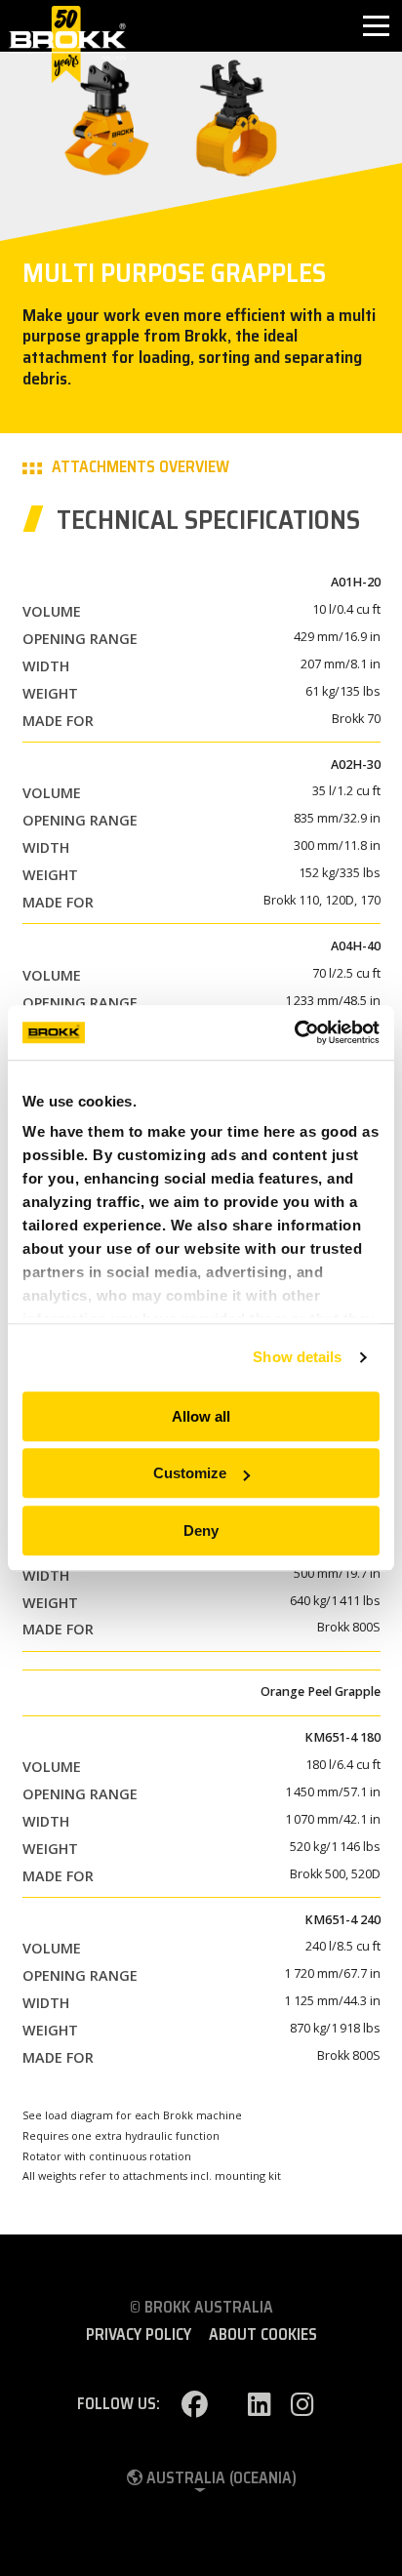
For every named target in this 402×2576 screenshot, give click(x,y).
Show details (297, 1357)
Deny (201, 1530)
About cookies (263, 2335)
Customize (190, 1473)
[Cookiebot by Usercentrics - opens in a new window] (294, 1032)
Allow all (201, 1416)
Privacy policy (139, 2335)
